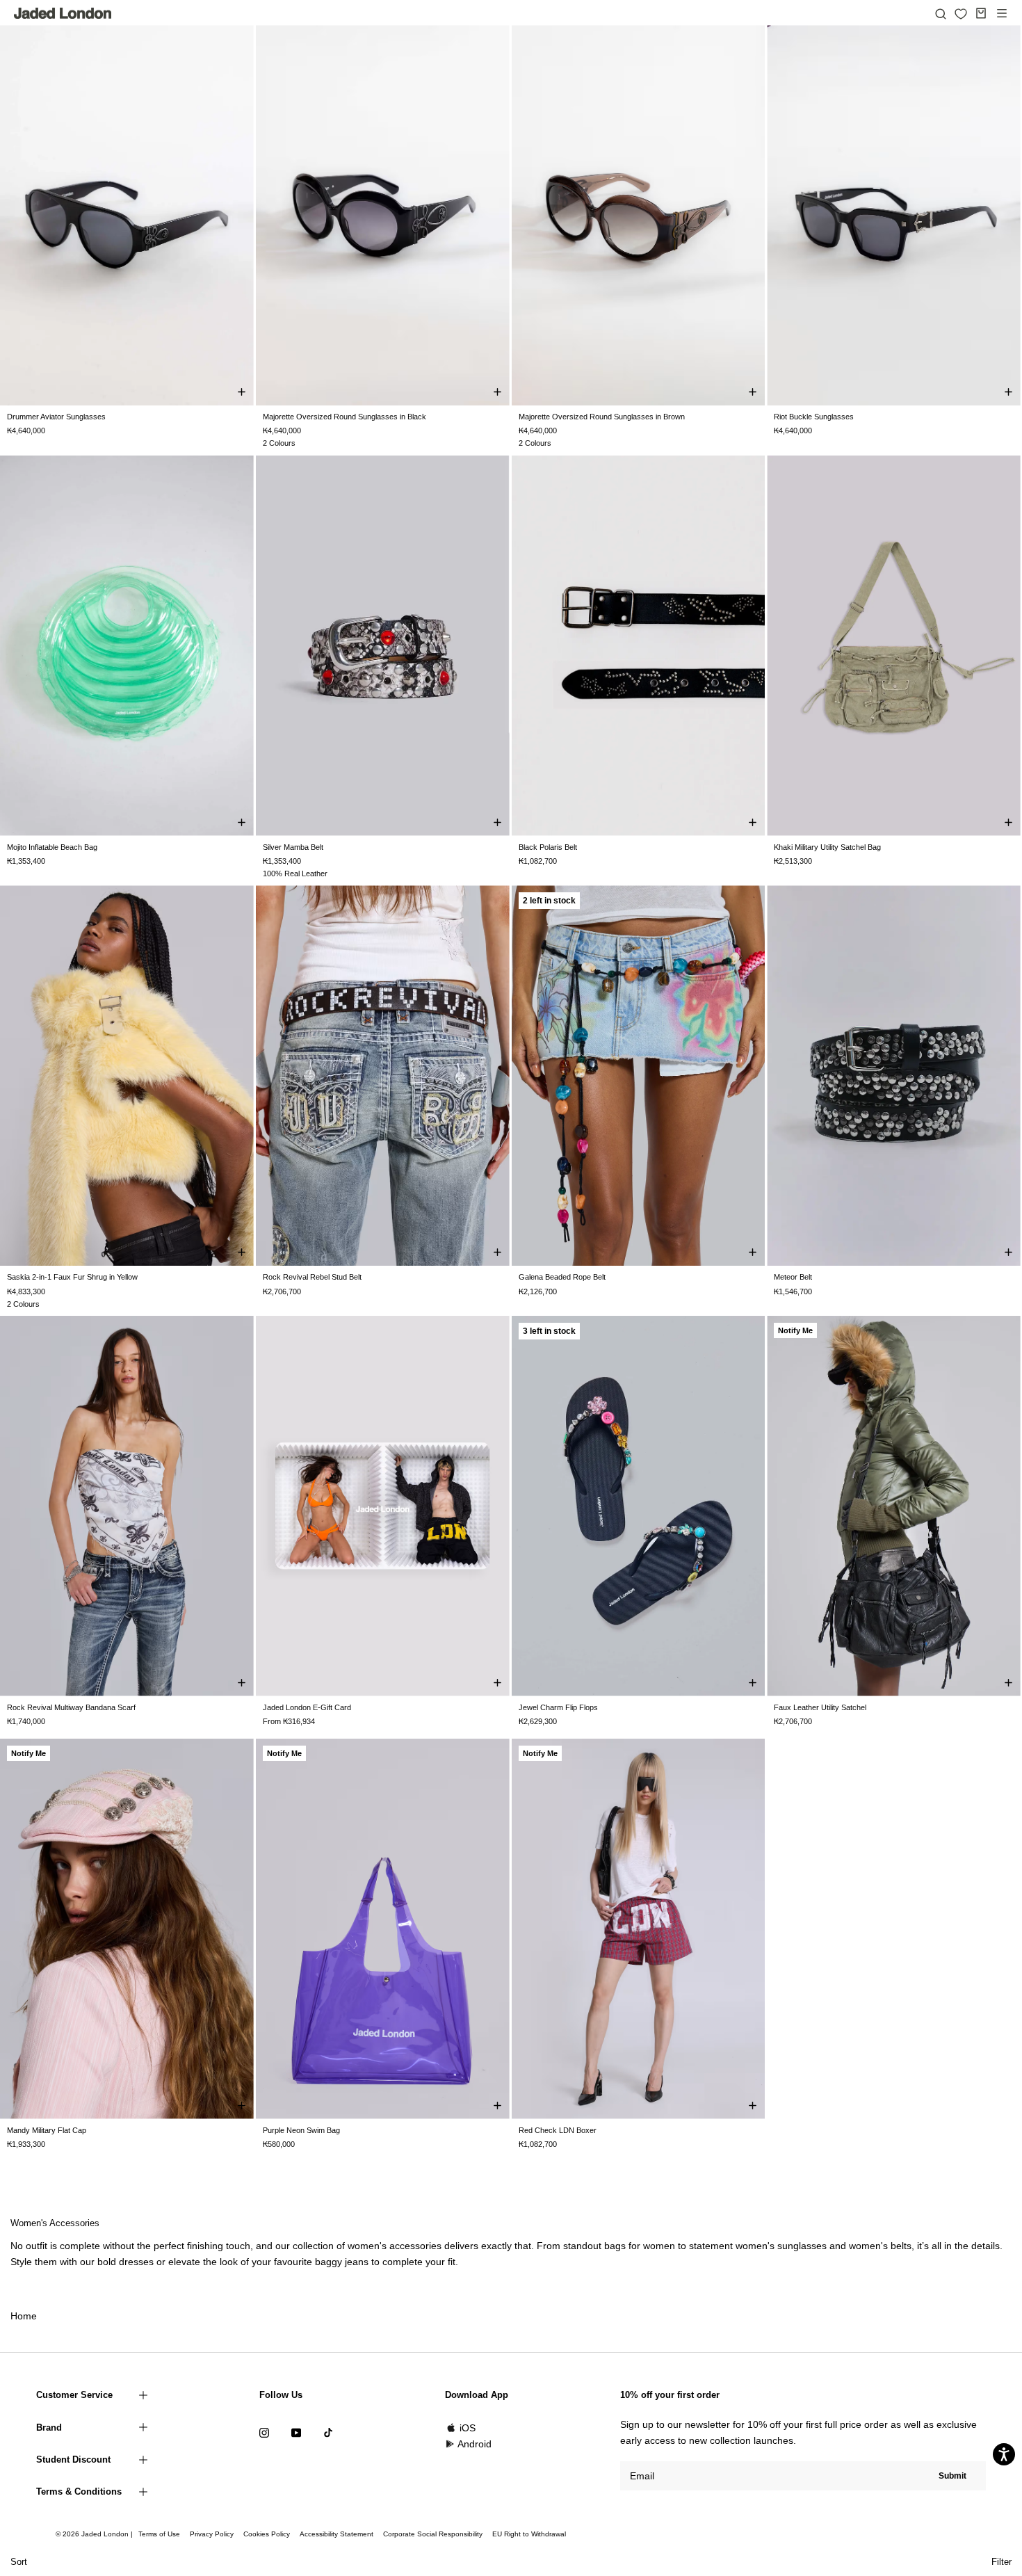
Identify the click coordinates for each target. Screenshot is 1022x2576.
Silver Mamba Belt (293, 847)
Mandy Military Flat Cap (47, 2130)
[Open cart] (981, 13)
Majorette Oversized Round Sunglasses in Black (344, 417)
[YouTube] (296, 2432)
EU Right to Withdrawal (529, 2534)
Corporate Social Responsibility (433, 2534)
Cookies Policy (267, 2534)
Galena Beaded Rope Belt (562, 1277)
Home (24, 2316)
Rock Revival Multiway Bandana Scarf (71, 1707)
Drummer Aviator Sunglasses (56, 417)
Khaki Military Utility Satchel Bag (827, 847)
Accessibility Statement (336, 2534)
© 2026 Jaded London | (95, 2534)
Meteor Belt (793, 1277)
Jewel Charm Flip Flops (558, 1707)
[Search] (941, 13)
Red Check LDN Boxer (558, 2130)
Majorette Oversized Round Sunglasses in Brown (602, 417)
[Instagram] (264, 2432)
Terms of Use (159, 2534)
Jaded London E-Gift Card (307, 1707)
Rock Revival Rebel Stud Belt (312, 1277)
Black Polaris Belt (548, 847)
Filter (1001, 2562)
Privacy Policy (212, 2534)
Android (474, 2444)
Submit (952, 2476)
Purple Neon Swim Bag (301, 2130)
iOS (468, 2428)
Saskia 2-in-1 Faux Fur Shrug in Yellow (72, 1277)
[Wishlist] (961, 14)
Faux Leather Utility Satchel (820, 1707)
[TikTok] (328, 2432)
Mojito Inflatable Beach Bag (52, 847)
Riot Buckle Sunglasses (814, 417)
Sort (19, 2562)
